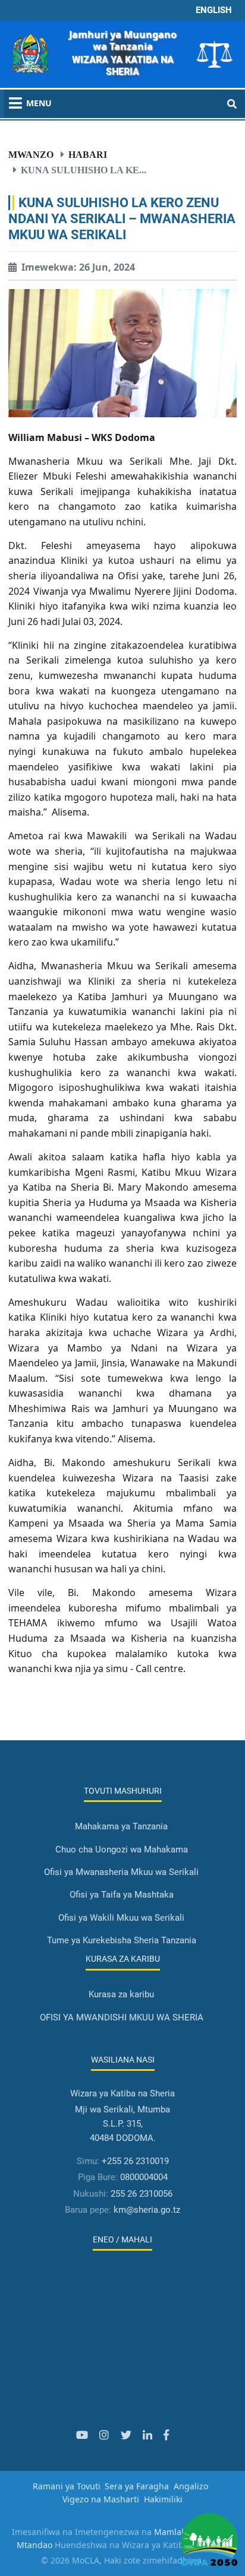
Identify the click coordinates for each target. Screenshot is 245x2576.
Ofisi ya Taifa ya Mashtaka (122, 1895)
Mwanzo (31, 154)
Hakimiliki (163, 2499)
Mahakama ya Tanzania (121, 1826)
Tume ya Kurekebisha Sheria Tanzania (122, 1940)
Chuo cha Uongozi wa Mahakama (122, 1849)
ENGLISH (214, 10)
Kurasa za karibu (121, 1994)
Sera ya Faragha (137, 2486)
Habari (88, 154)
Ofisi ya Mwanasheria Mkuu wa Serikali (121, 1872)
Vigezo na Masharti (101, 2499)
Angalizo (191, 2486)
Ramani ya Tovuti (67, 2486)
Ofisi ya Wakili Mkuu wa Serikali (121, 1918)
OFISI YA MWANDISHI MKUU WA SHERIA (122, 2017)
